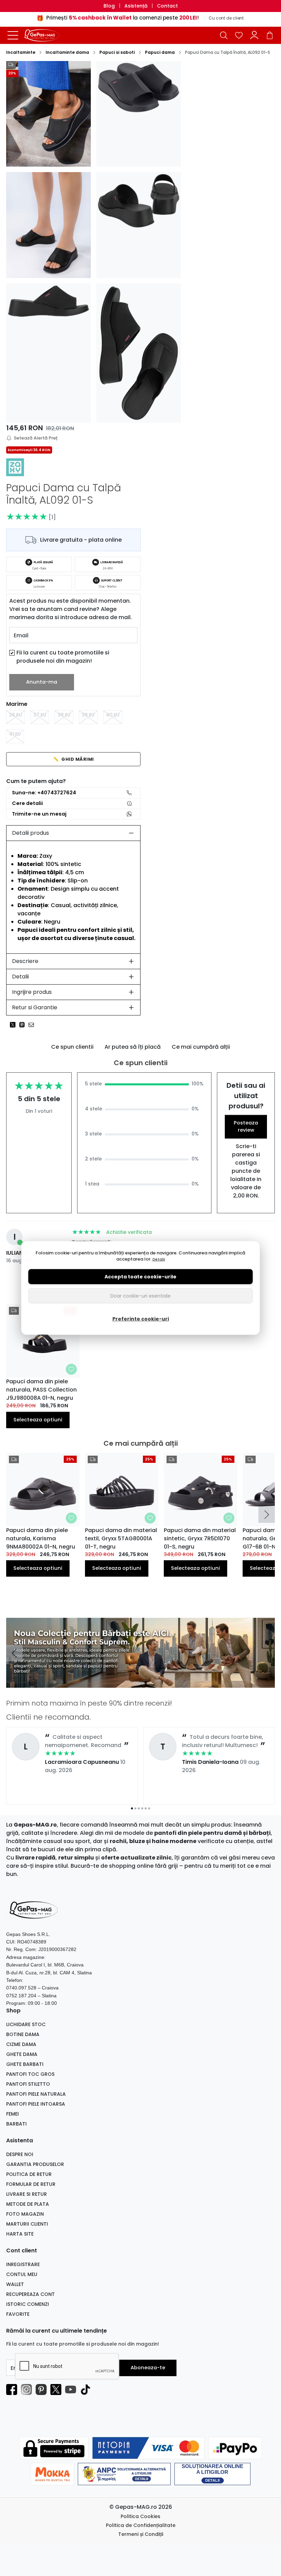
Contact (167, 6)
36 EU (15, 715)
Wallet (15, 2284)
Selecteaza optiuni (38, 1420)
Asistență (136, 6)
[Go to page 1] (132, 1808)
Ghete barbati (25, 2064)
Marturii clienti (27, 2224)
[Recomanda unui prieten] (33, 1025)
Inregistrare (23, 2264)
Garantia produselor (35, 2164)
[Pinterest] (43, 2390)
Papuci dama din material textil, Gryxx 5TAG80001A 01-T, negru (121, 1538)
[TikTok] (87, 2390)
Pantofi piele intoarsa (36, 2104)
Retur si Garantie (35, 1007)
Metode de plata (28, 2204)
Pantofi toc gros (30, 2074)
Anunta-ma (42, 682)
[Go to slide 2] (139, 1683)
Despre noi (20, 2154)
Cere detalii (27, 803)
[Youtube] (72, 2390)
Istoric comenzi (28, 2304)
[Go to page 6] (149, 1808)
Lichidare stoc (26, 2024)
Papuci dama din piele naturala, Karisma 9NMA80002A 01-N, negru (41, 1538)
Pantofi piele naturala (36, 2094)
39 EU (88, 715)
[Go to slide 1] (135, 1683)
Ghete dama (22, 2054)
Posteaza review (246, 1127)
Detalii (20, 977)
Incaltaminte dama (67, 52)
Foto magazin (25, 2214)
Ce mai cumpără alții (201, 1047)
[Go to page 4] (142, 1808)
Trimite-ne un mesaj (39, 814)
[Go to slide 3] (142, 1683)
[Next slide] (267, 1515)
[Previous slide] (14, 1653)
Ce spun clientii (72, 1047)
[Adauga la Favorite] (71, 1369)
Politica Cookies (140, 2516)
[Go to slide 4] (146, 1683)
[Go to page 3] (139, 1808)
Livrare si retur (27, 2194)
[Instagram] (28, 2390)
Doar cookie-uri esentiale (140, 1296)
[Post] (15, 1025)
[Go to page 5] (146, 1808)
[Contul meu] (254, 35)
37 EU (40, 715)
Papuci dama (160, 52)
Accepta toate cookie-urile (140, 1277)
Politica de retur (29, 2174)
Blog (109, 6)
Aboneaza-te (148, 2368)
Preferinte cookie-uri (141, 1319)
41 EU (15, 734)
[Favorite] (239, 35)
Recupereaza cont (30, 2294)
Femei (13, 2114)
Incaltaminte (21, 52)
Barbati (16, 2124)
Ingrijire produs (32, 992)
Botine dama (23, 2034)
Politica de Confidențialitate (141, 2525)
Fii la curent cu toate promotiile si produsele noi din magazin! (63, 657)
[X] (58, 2390)
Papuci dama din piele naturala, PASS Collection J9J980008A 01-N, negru (41, 1390)
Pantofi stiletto (28, 2084)
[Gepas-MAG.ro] (46, 35)
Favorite (18, 2314)
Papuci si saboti (117, 52)
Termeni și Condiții (141, 2534)
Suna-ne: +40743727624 (44, 793)
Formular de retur (31, 2184)
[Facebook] (14, 2390)
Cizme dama (21, 2044)
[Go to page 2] (135, 1808)
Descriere (25, 961)
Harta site (20, 2234)
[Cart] (270, 35)
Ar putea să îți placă (133, 1047)
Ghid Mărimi (74, 759)
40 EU (113, 715)
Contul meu (22, 2274)
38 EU (64, 715)
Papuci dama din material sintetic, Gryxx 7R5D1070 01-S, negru (200, 1538)
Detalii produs (30, 833)
